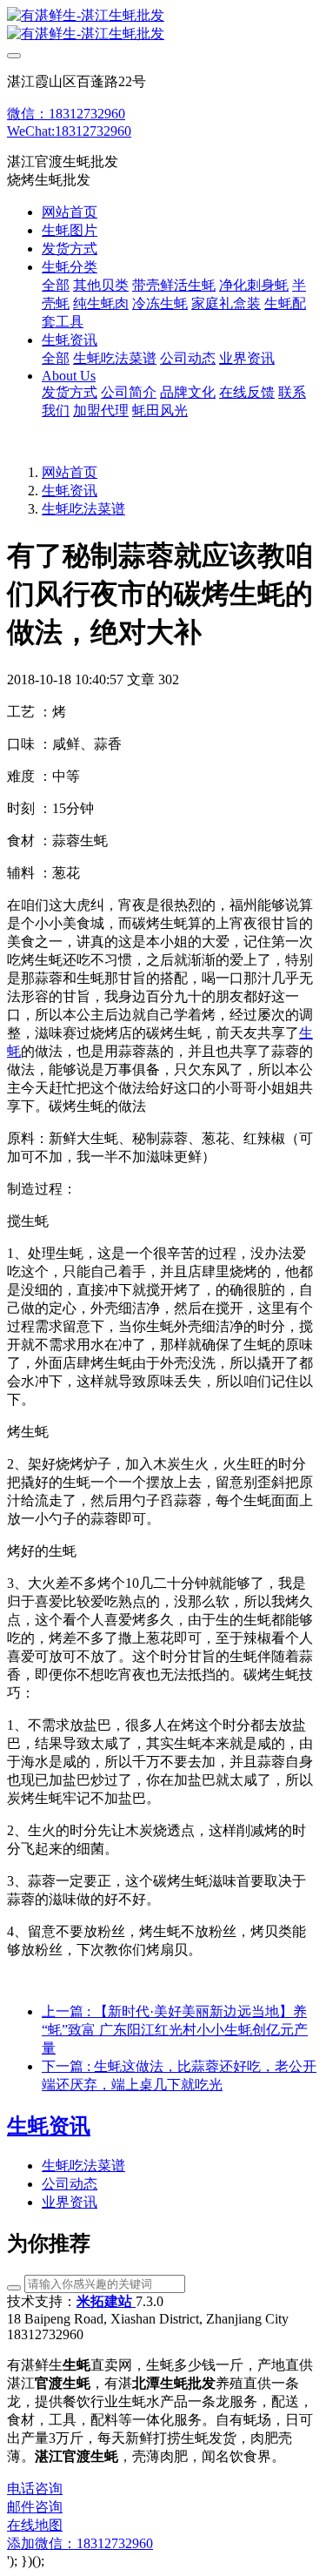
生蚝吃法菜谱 (83, 509)
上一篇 (175, 2030)
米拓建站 (106, 2301)
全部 (56, 285)
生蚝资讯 (70, 491)
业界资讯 (70, 2202)
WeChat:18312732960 (69, 131)
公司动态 (70, 2184)
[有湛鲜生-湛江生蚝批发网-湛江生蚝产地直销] (163, 25)
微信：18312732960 (66, 114)
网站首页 (70, 212)
